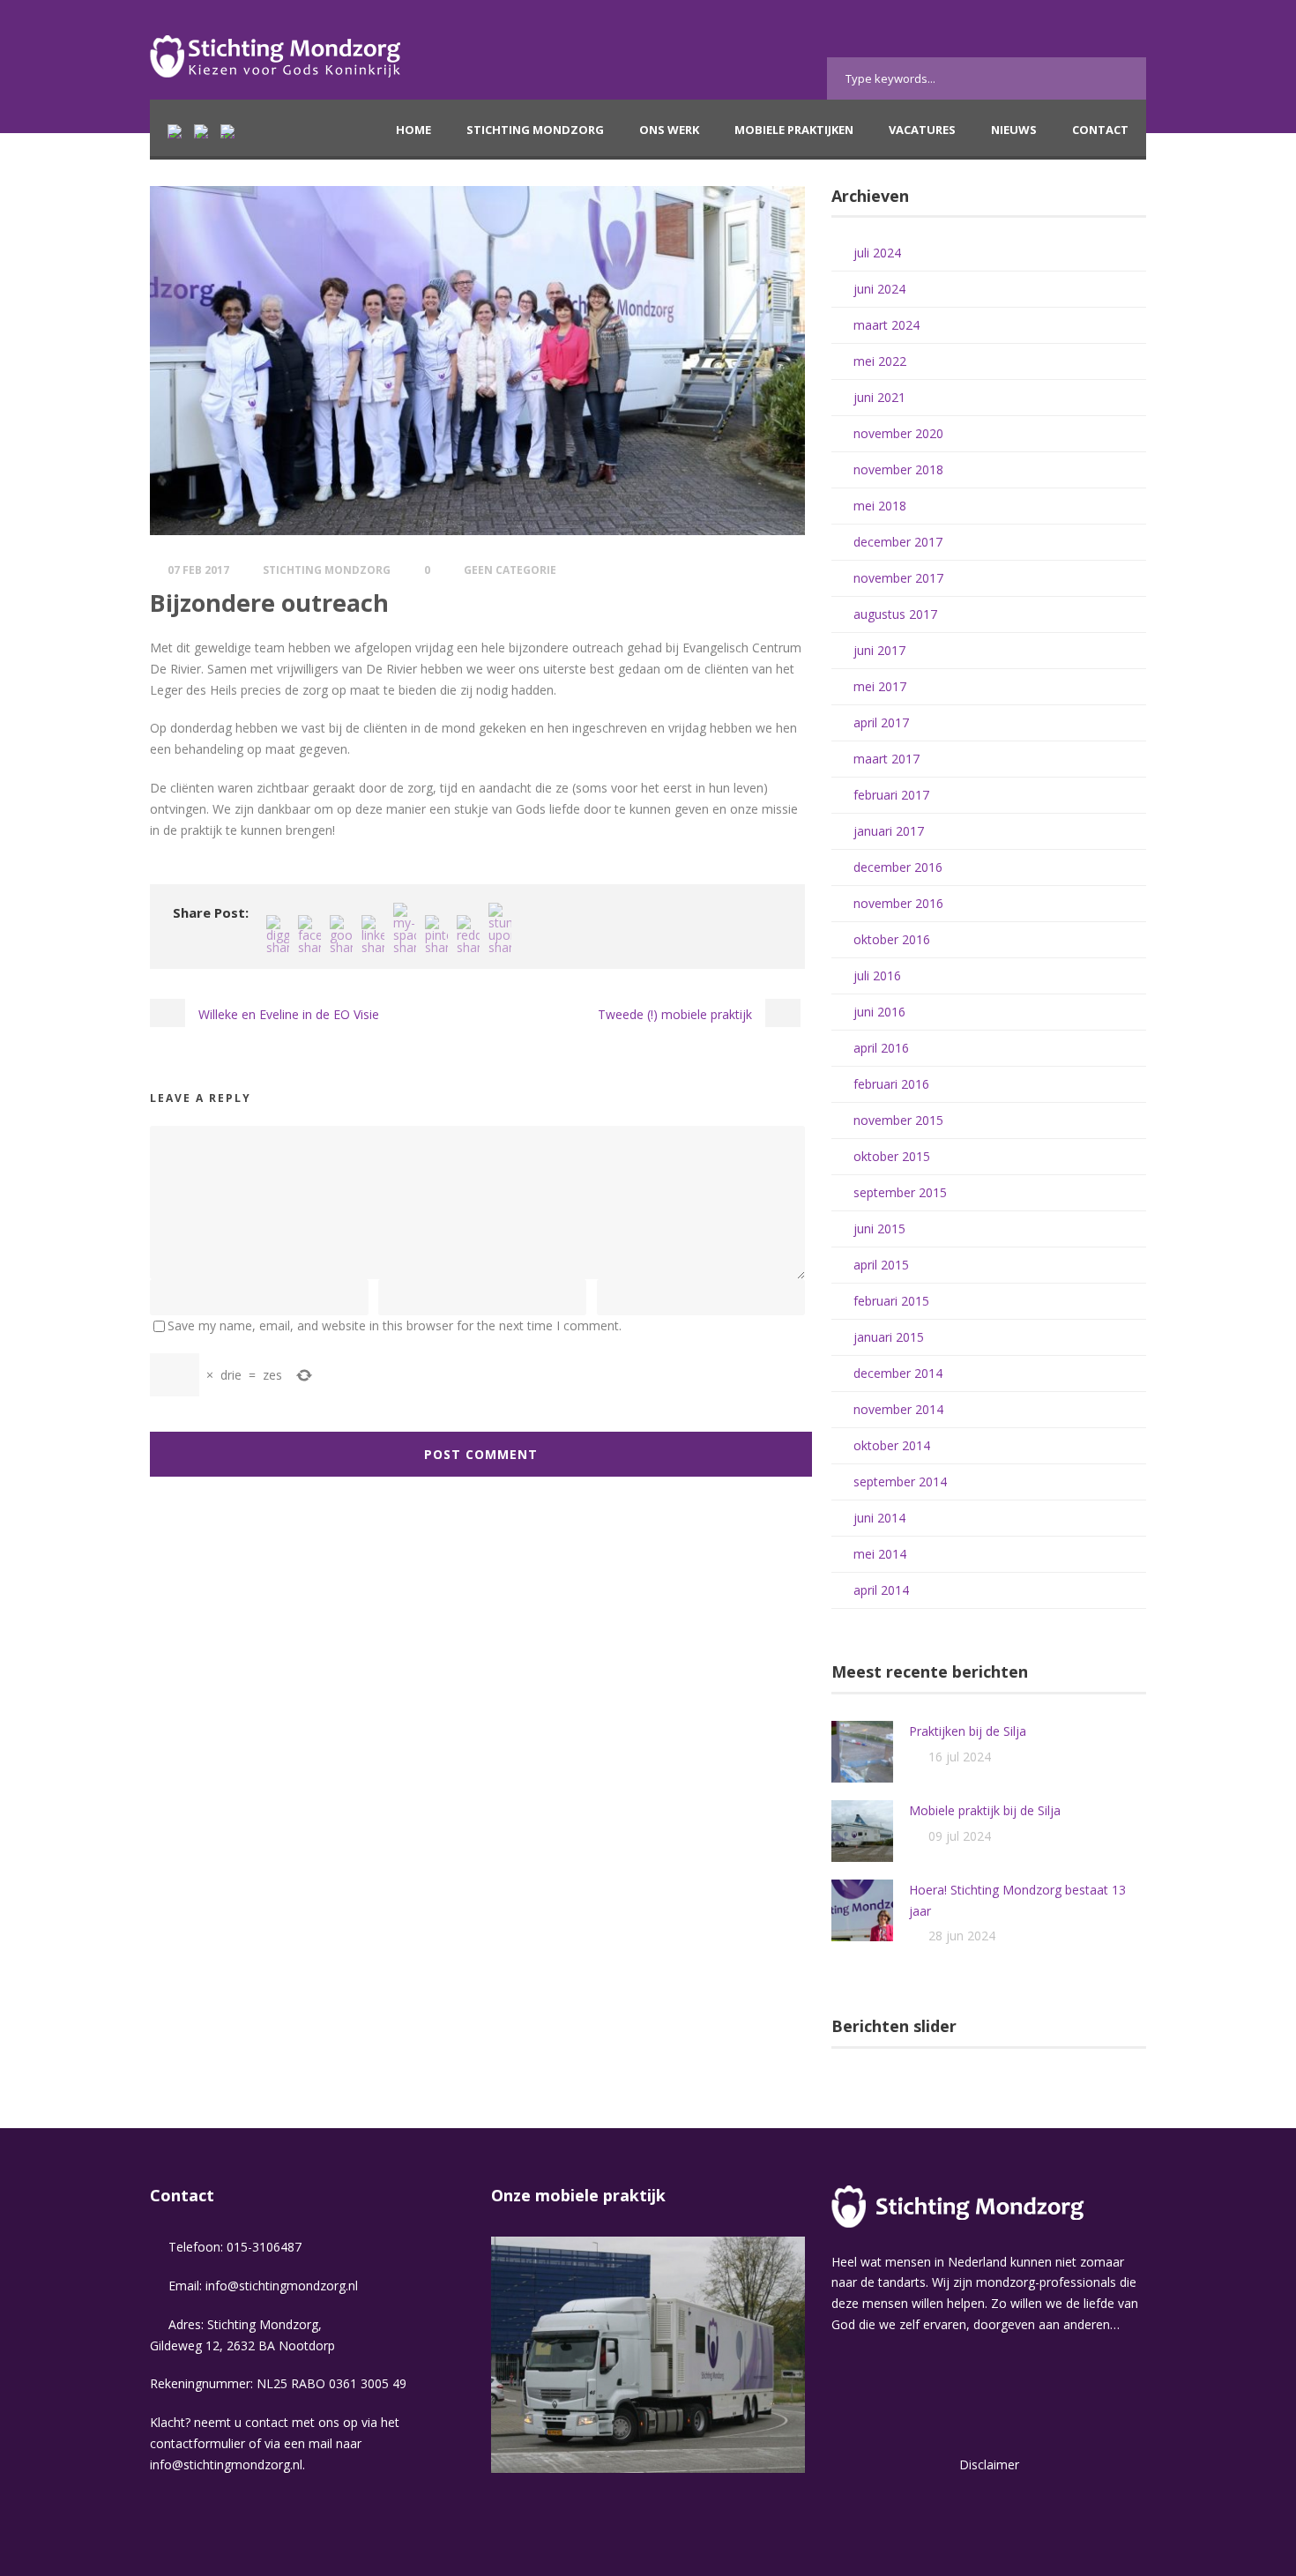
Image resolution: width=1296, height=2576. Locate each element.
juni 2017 (879, 650)
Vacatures (922, 130)
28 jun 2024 (962, 1936)
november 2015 (898, 1120)
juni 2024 (879, 289)
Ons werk (669, 130)
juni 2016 (879, 1012)
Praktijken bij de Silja (968, 1731)
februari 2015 (891, 1301)
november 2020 (898, 433)
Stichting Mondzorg (535, 130)
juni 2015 (879, 1228)
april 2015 (881, 1265)
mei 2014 (880, 1554)
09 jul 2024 (960, 1836)
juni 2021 (879, 397)
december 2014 (898, 1373)
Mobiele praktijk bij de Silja (985, 1810)
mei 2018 (880, 506)
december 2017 (898, 542)
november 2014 (898, 1409)
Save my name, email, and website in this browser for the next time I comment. (395, 1325)
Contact (1100, 130)
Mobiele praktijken (794, 130)
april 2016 (881, 1048)
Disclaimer (989, 2464)
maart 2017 (886, 759)
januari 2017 (889, 831)
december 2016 (898, 867)
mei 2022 (880, 361)
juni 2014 (879, 1518)
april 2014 (881, 1590)
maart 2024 (886, 325)
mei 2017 (880, 686)
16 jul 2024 (960, 1757)
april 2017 (881, 722)
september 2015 (900, 1192)
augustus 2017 (895, 614)
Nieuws (1014, 130)
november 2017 (898, 578)
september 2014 (900, 1482)
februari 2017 (891, 795)
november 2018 (898, 469)
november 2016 (898, 903)
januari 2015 (889, 1337)
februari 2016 (891, 1084)
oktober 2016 (892, 939)
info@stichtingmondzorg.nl (282, 2286)
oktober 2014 (892, 1445)
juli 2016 (877, 975)
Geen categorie (510, 570)
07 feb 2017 (198, 570)
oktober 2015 (892, 1156)
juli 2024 (877, 253)
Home (413, 130)
